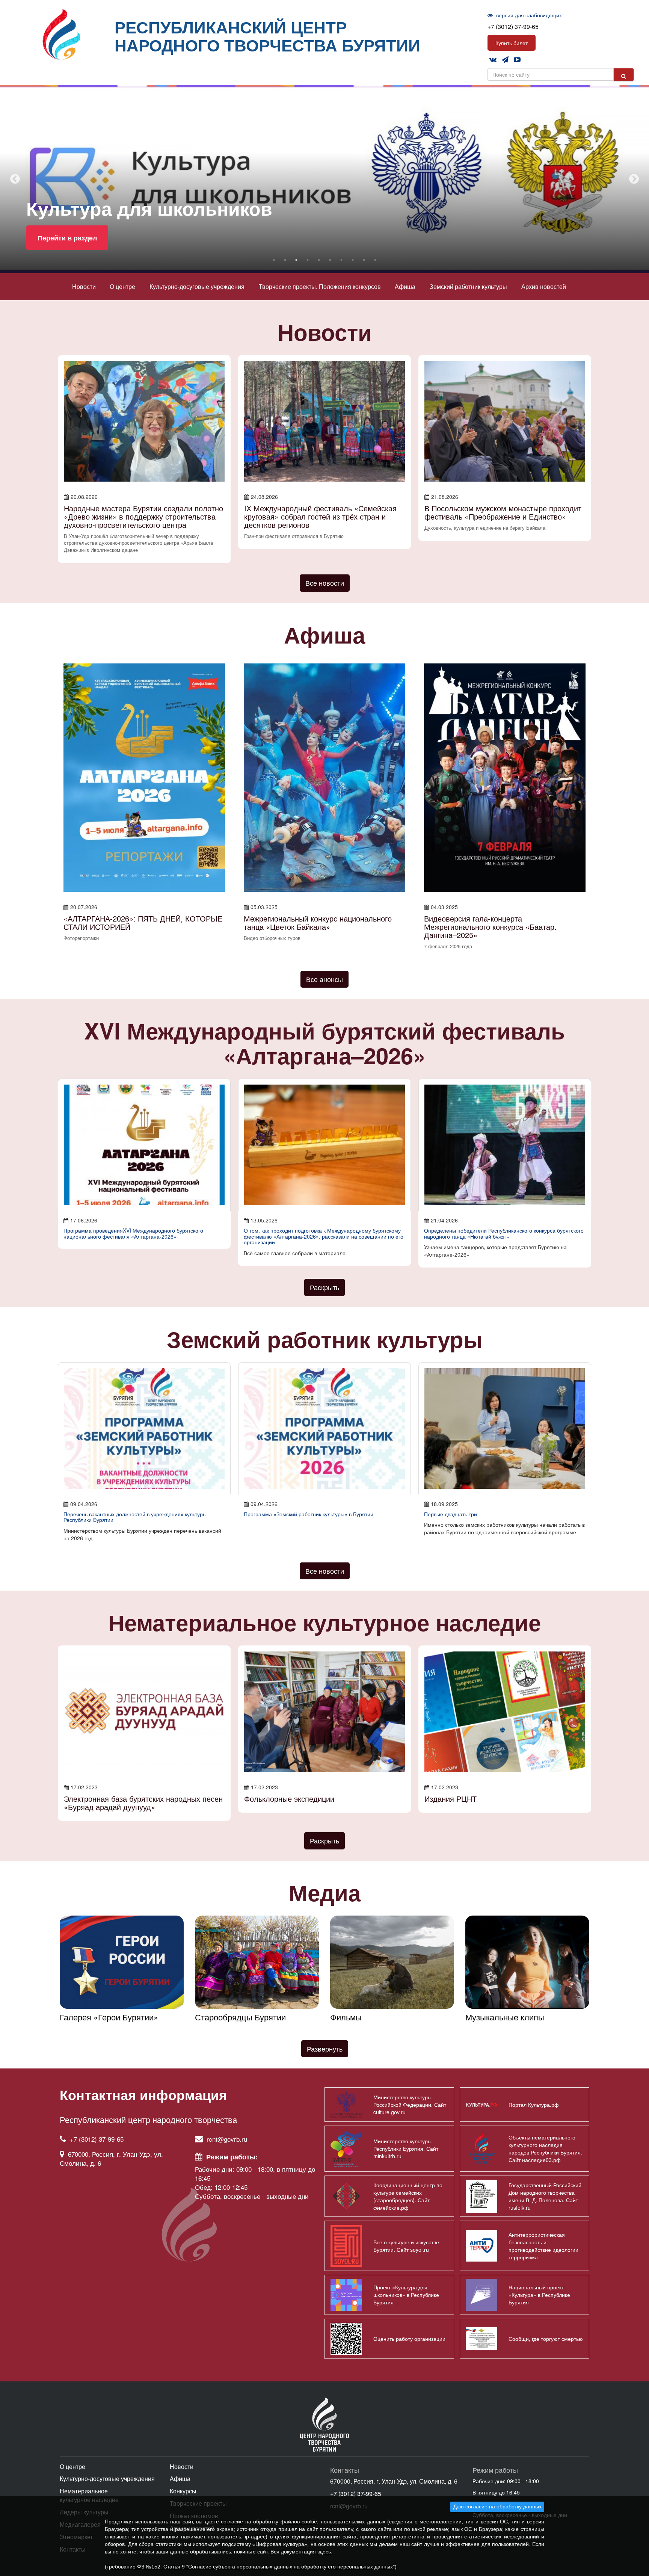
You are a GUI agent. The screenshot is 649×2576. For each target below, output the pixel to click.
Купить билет (512, 43)
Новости (84, 286)
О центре (122, 286)
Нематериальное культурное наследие (89, 2495)
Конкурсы (183, 2491)
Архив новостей (544, 286)
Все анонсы (324, 979)
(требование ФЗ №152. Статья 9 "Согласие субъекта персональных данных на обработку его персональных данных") (251, 2567)
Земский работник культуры (468, 286)
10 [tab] (375, 260)
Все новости (325, 583)
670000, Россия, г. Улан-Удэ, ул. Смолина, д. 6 (111, 2158)
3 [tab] (296, 260)
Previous (15, 179)
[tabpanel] (324, 179)
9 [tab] (364, 260)
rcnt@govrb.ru (227, 2139)
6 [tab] (330, 260)
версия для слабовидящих (528, 15)
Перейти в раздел (67, 238)
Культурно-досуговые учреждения (197, 286)
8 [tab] (353, 260)
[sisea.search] (624, 75)
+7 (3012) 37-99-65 (513, 26)
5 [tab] (319, 260)
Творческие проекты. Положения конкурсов (320, 286)
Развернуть (325, 2049)
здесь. (325, 2552)
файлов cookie (299, 2522)
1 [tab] (274, 260)
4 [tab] (308, 260)
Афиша (405, 286)
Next (634, 179)
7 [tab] (341, 260)
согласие (232, 2522)
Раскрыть (324, 1287)
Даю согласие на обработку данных (497, 2507)
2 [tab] (285, 260)
